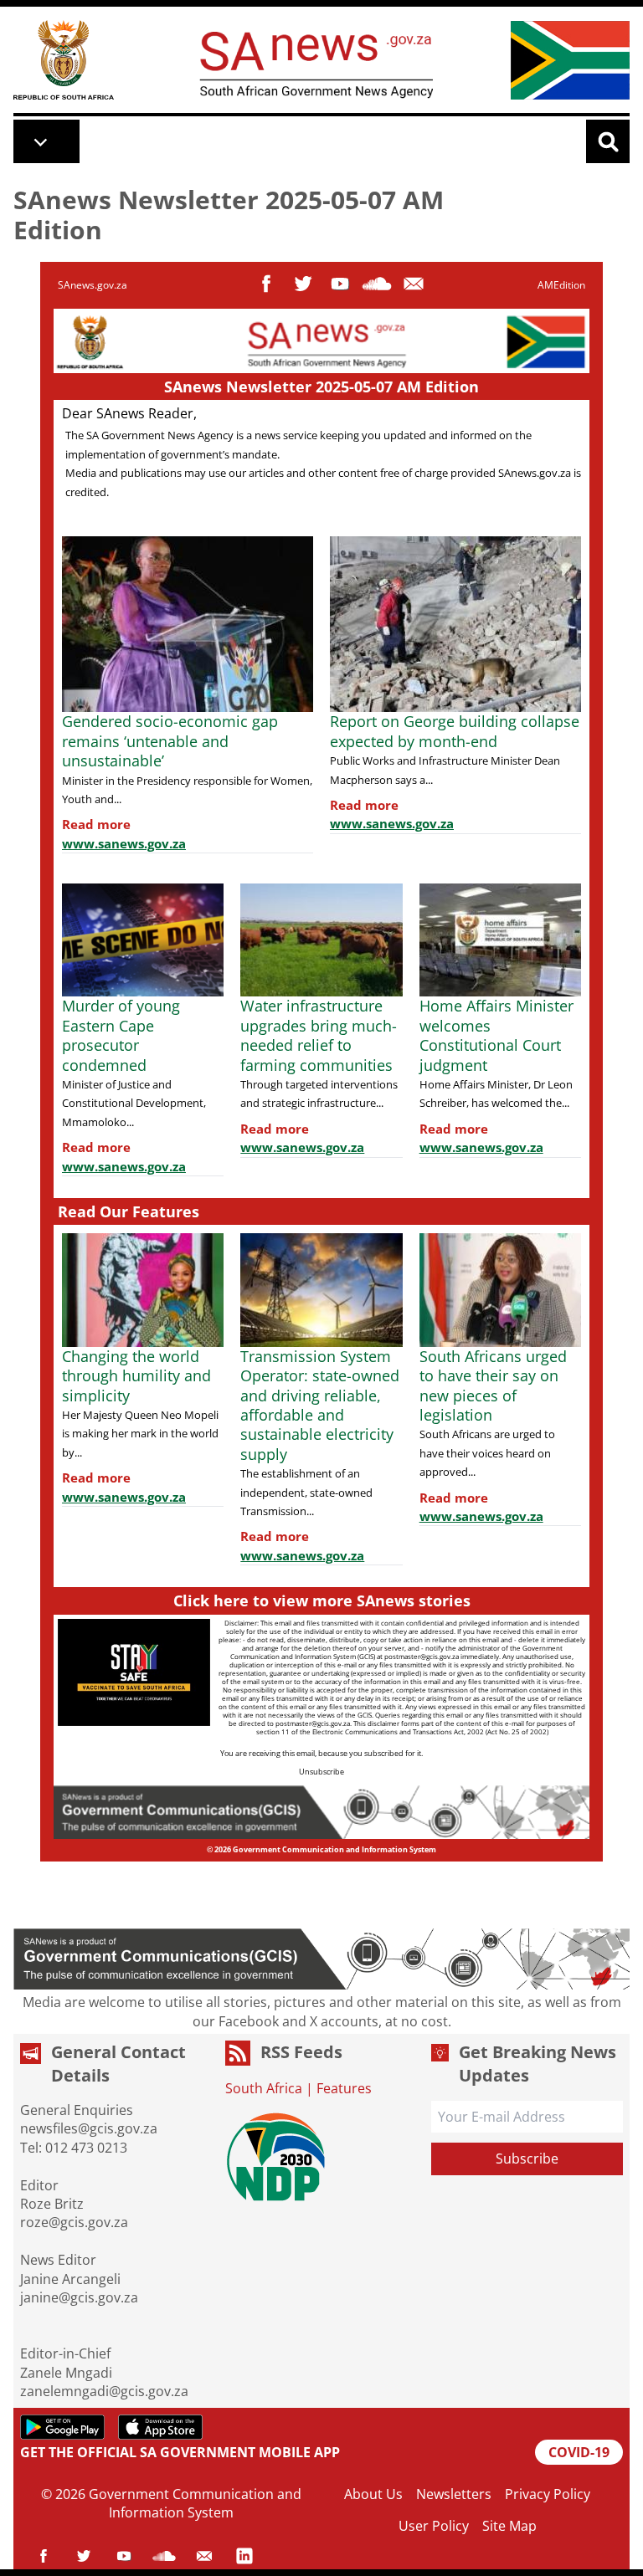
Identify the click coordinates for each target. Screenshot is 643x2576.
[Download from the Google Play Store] (62, 2427)
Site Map (509, 2526)
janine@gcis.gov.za (79, 2297)
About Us (373, 2494)
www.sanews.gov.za (124, 843)
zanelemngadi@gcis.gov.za (104, 2391)
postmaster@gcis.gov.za (422, 1656)
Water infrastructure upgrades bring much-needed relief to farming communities (319, 1035)
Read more (96, 824)
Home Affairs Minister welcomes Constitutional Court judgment (496, 1035)
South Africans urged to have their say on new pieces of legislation (493, 1385)
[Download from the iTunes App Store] (160, 2427)
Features (344, 2088)
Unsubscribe (321, 1772)
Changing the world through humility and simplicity (136, 1376)
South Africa (264, 2088)
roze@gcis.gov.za (74, 2222)
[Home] (64, 60)
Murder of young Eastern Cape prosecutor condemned (121, 1035)
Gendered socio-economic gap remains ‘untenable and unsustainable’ (170, 741)
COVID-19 (579, 2452)
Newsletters (454, 2494)
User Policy (434, 2526)
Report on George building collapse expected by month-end (455, 731)
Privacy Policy (548, 2494)
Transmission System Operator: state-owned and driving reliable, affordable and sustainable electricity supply (320, 1405)
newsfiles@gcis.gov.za (89, 2128)
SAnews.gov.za (93, 285)
